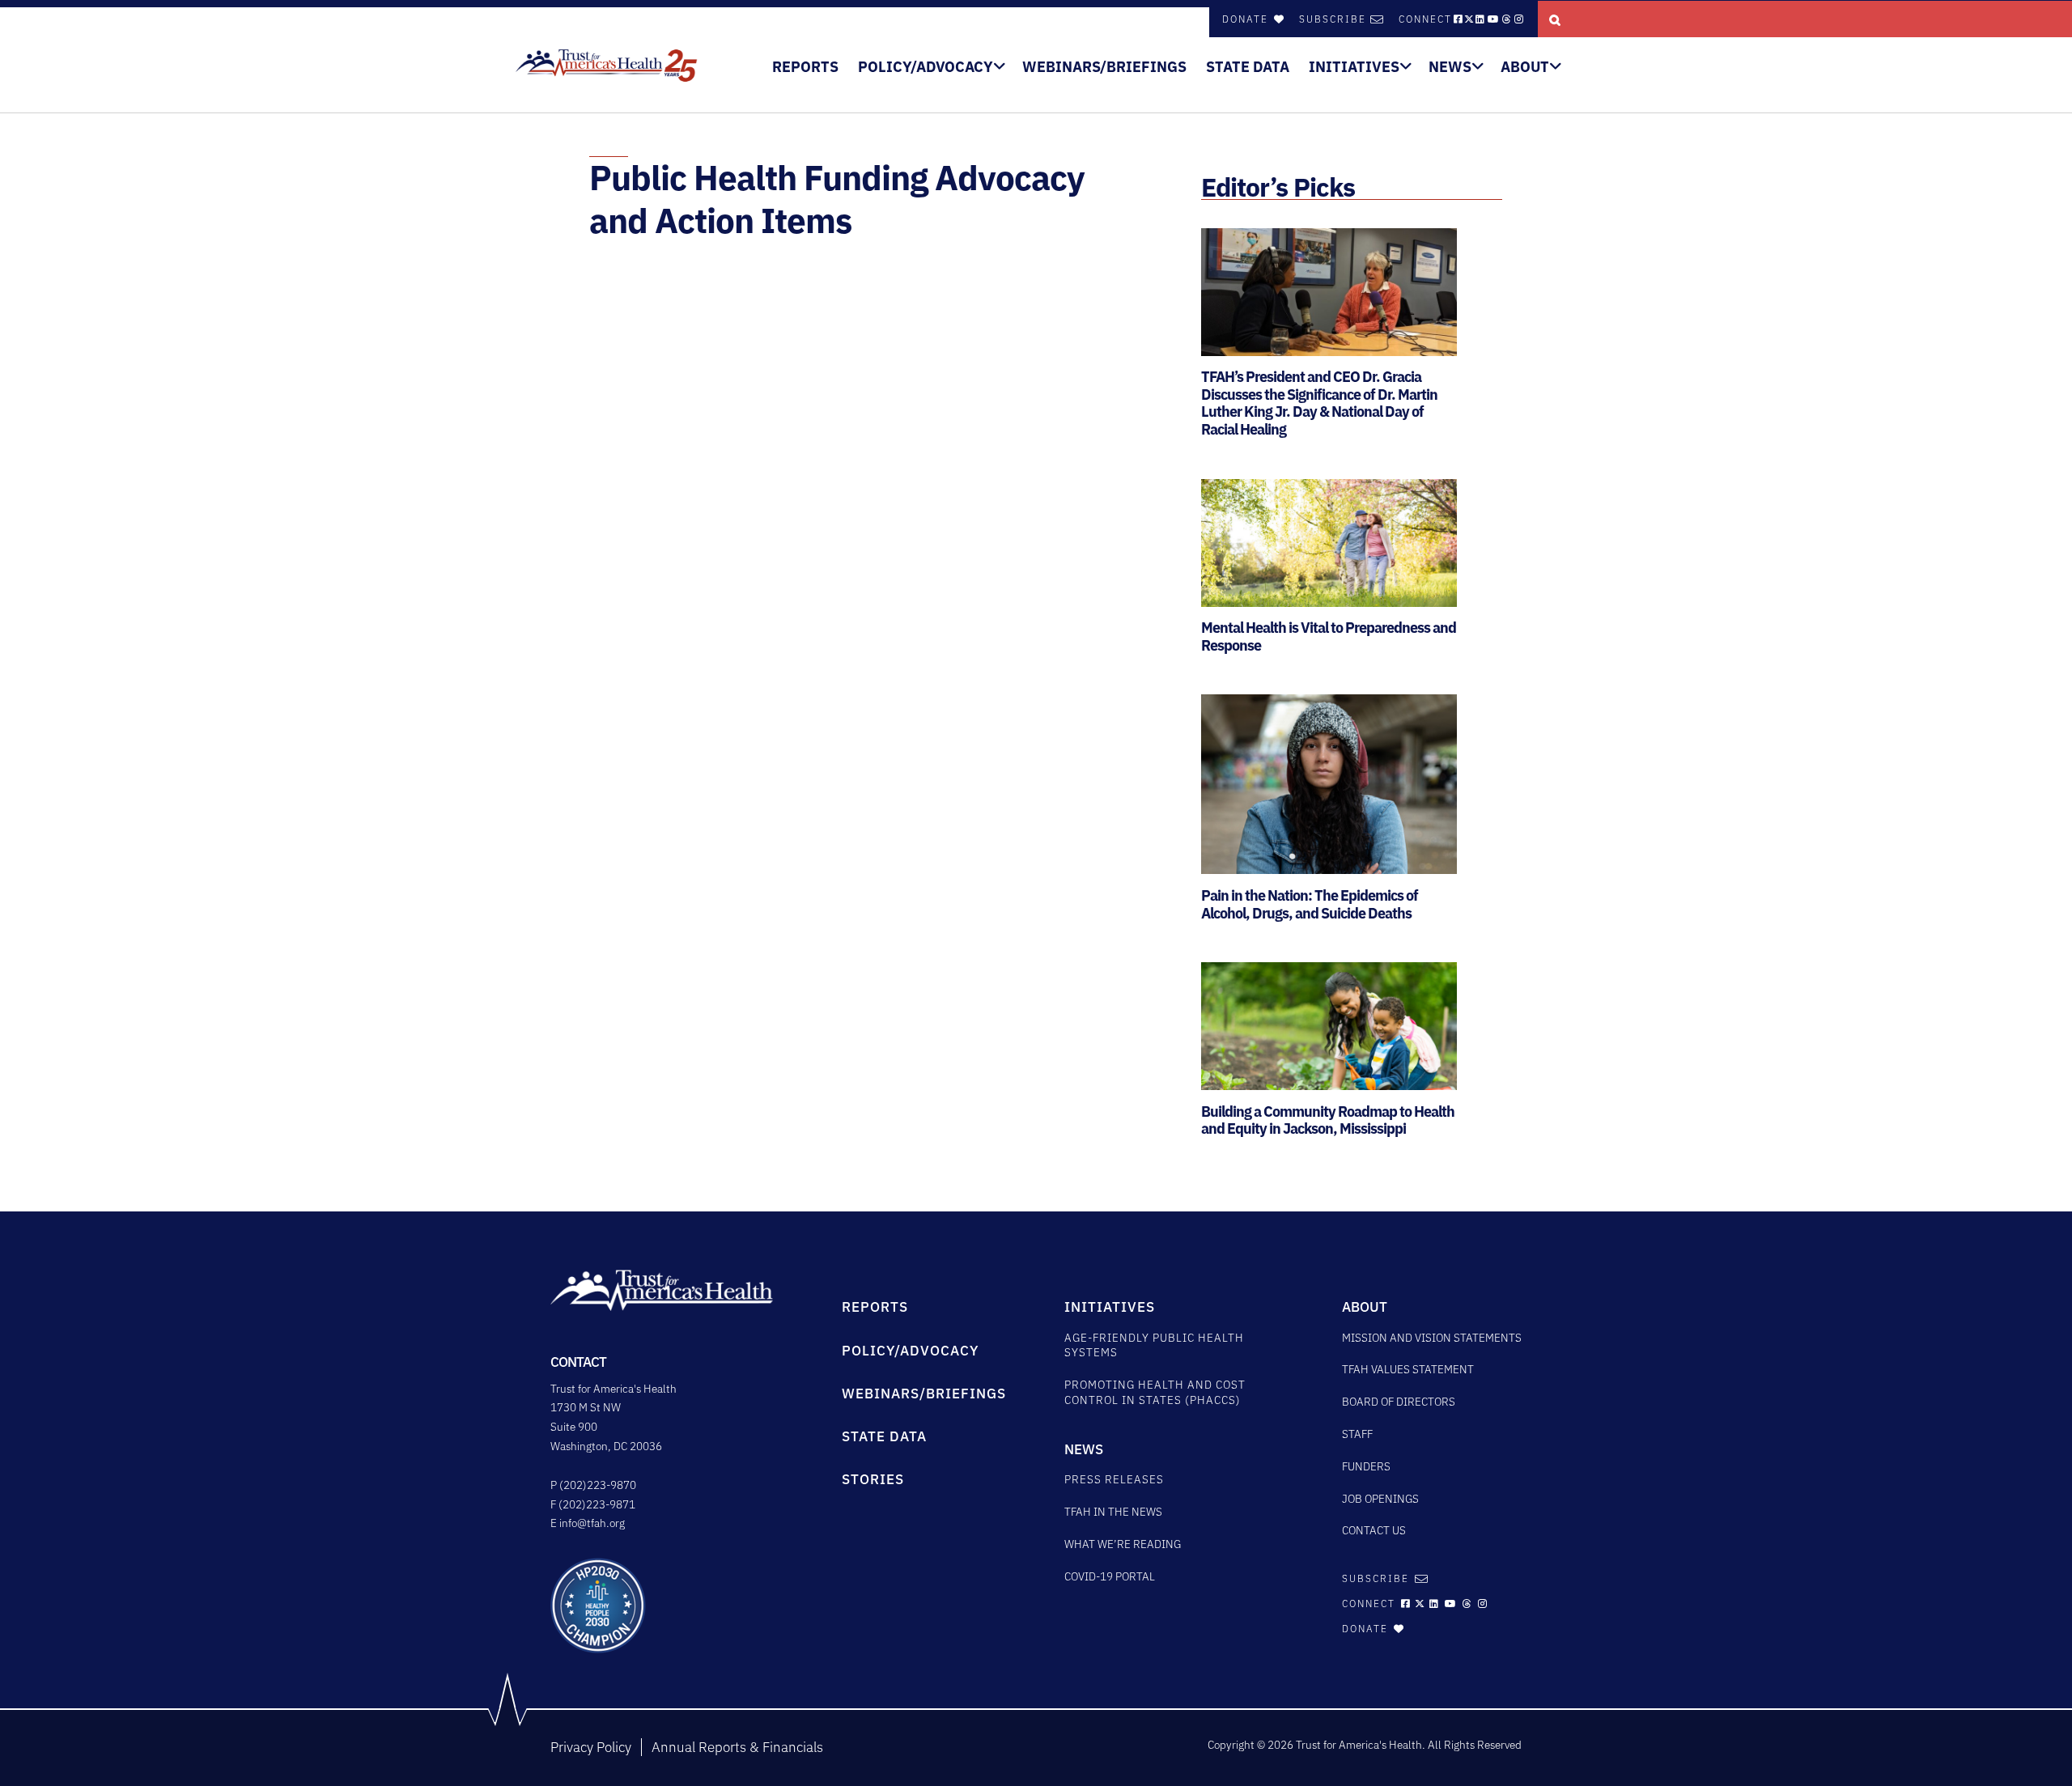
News (1450, 67)
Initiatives (1354, 67)
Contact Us (1374, 1530)
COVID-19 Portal (1110, 1576)
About (1525, 67)
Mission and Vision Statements (1432, 1338)
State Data (1248, 67)
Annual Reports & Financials (737, 1747)
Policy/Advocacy (926, 67)
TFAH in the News (1113, 1512)
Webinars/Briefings (1104, 67)
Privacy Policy (591, 1747)
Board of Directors (1399, 1402)
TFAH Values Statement (1408, 1369)
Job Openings (1380, 1499)
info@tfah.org (592, 1523)
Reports (805, 67)
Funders (1366, 1466)
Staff (1357, 1434)
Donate (1247, 19)
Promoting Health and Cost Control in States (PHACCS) (1155, 1392)
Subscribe (1333, 19)
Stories (873, 1479)
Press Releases (1114, 1479)
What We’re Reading (1123, 1544)
